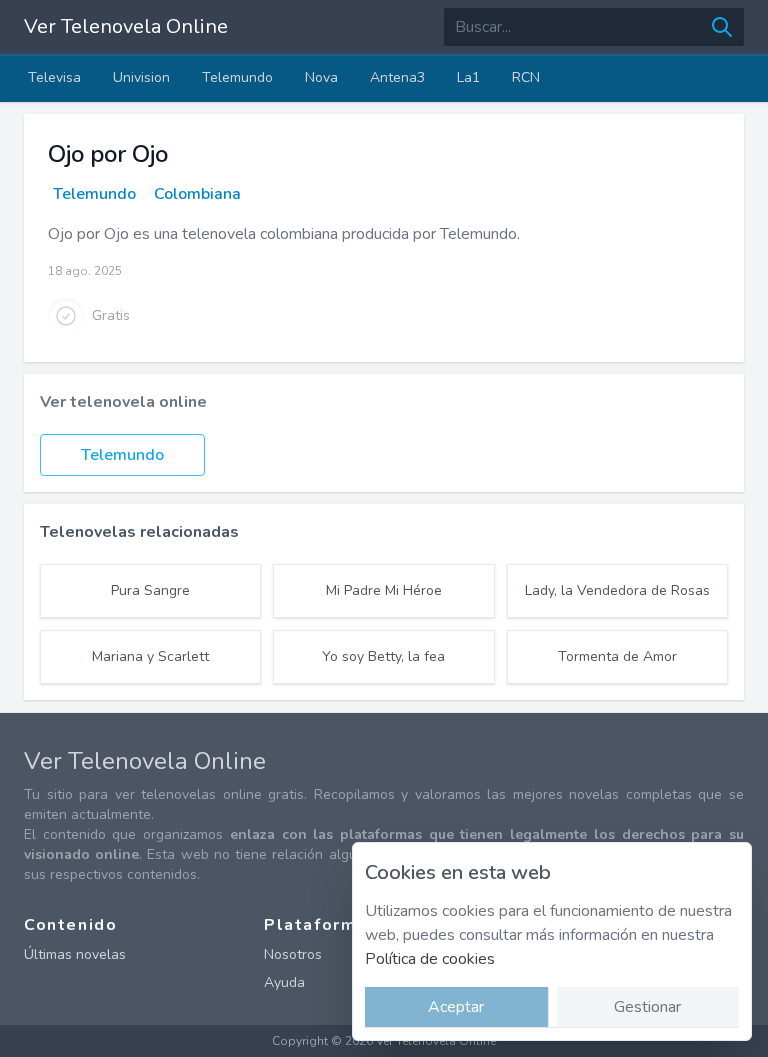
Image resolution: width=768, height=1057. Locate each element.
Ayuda (284, 982)
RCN (526, 77)
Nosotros (293, 954)
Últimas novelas (75, 954)
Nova (321, 77)
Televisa (54, 77)
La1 (468, 77)
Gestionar (647, 1007)
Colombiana (197, 194)
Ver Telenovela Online (126, 26)
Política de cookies (430, 959)
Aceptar (456, 1007)
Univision (141, 77)
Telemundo (237, 77)
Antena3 (397, 77)
